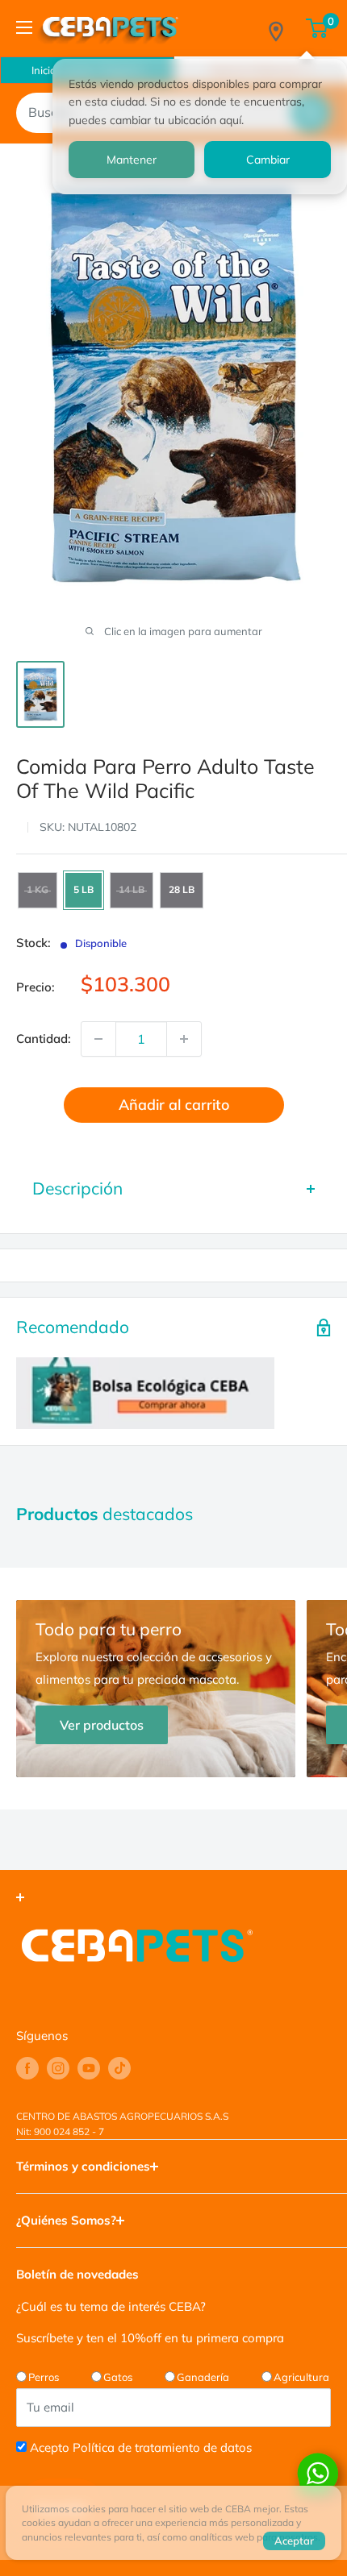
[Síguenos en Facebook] (27, 2068)
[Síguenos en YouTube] (89, 2068)
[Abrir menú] (24, 27)
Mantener (132, 160)
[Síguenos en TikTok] (119, 2068)
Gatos (118, 2377)
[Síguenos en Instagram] (58, 2068)
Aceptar (294, 2541)
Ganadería (203, 2377)
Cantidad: (44, 1039)
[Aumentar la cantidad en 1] (184, 1039)
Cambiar (268, 160)
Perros (44, 2377)
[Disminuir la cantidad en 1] (98, 1039)
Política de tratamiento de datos (162, 2447)
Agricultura (301, 2377)
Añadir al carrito (174, 1105)
